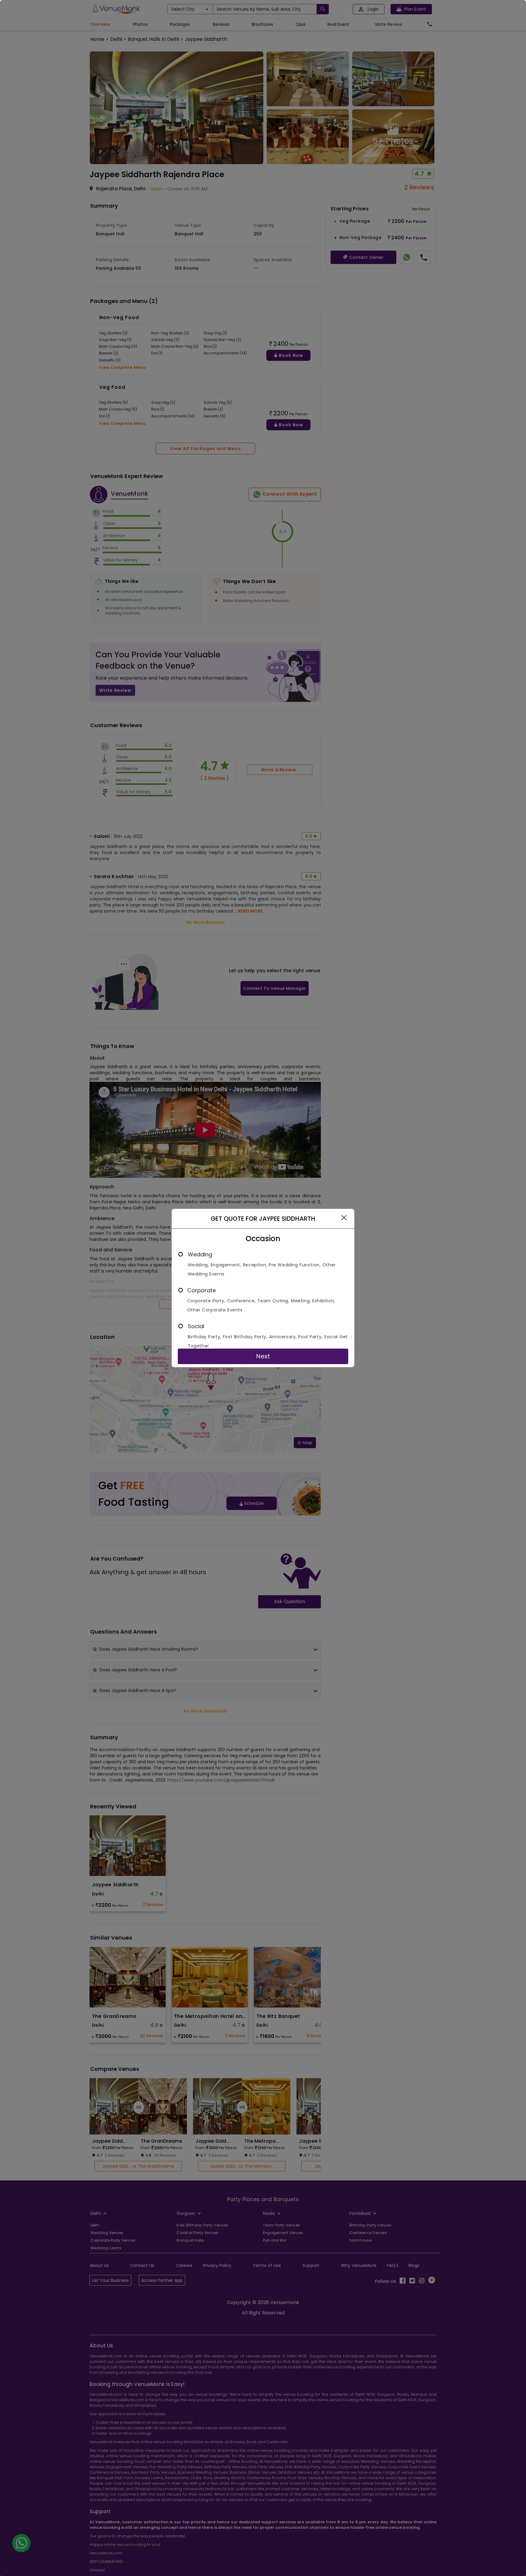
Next (263, 1356)
